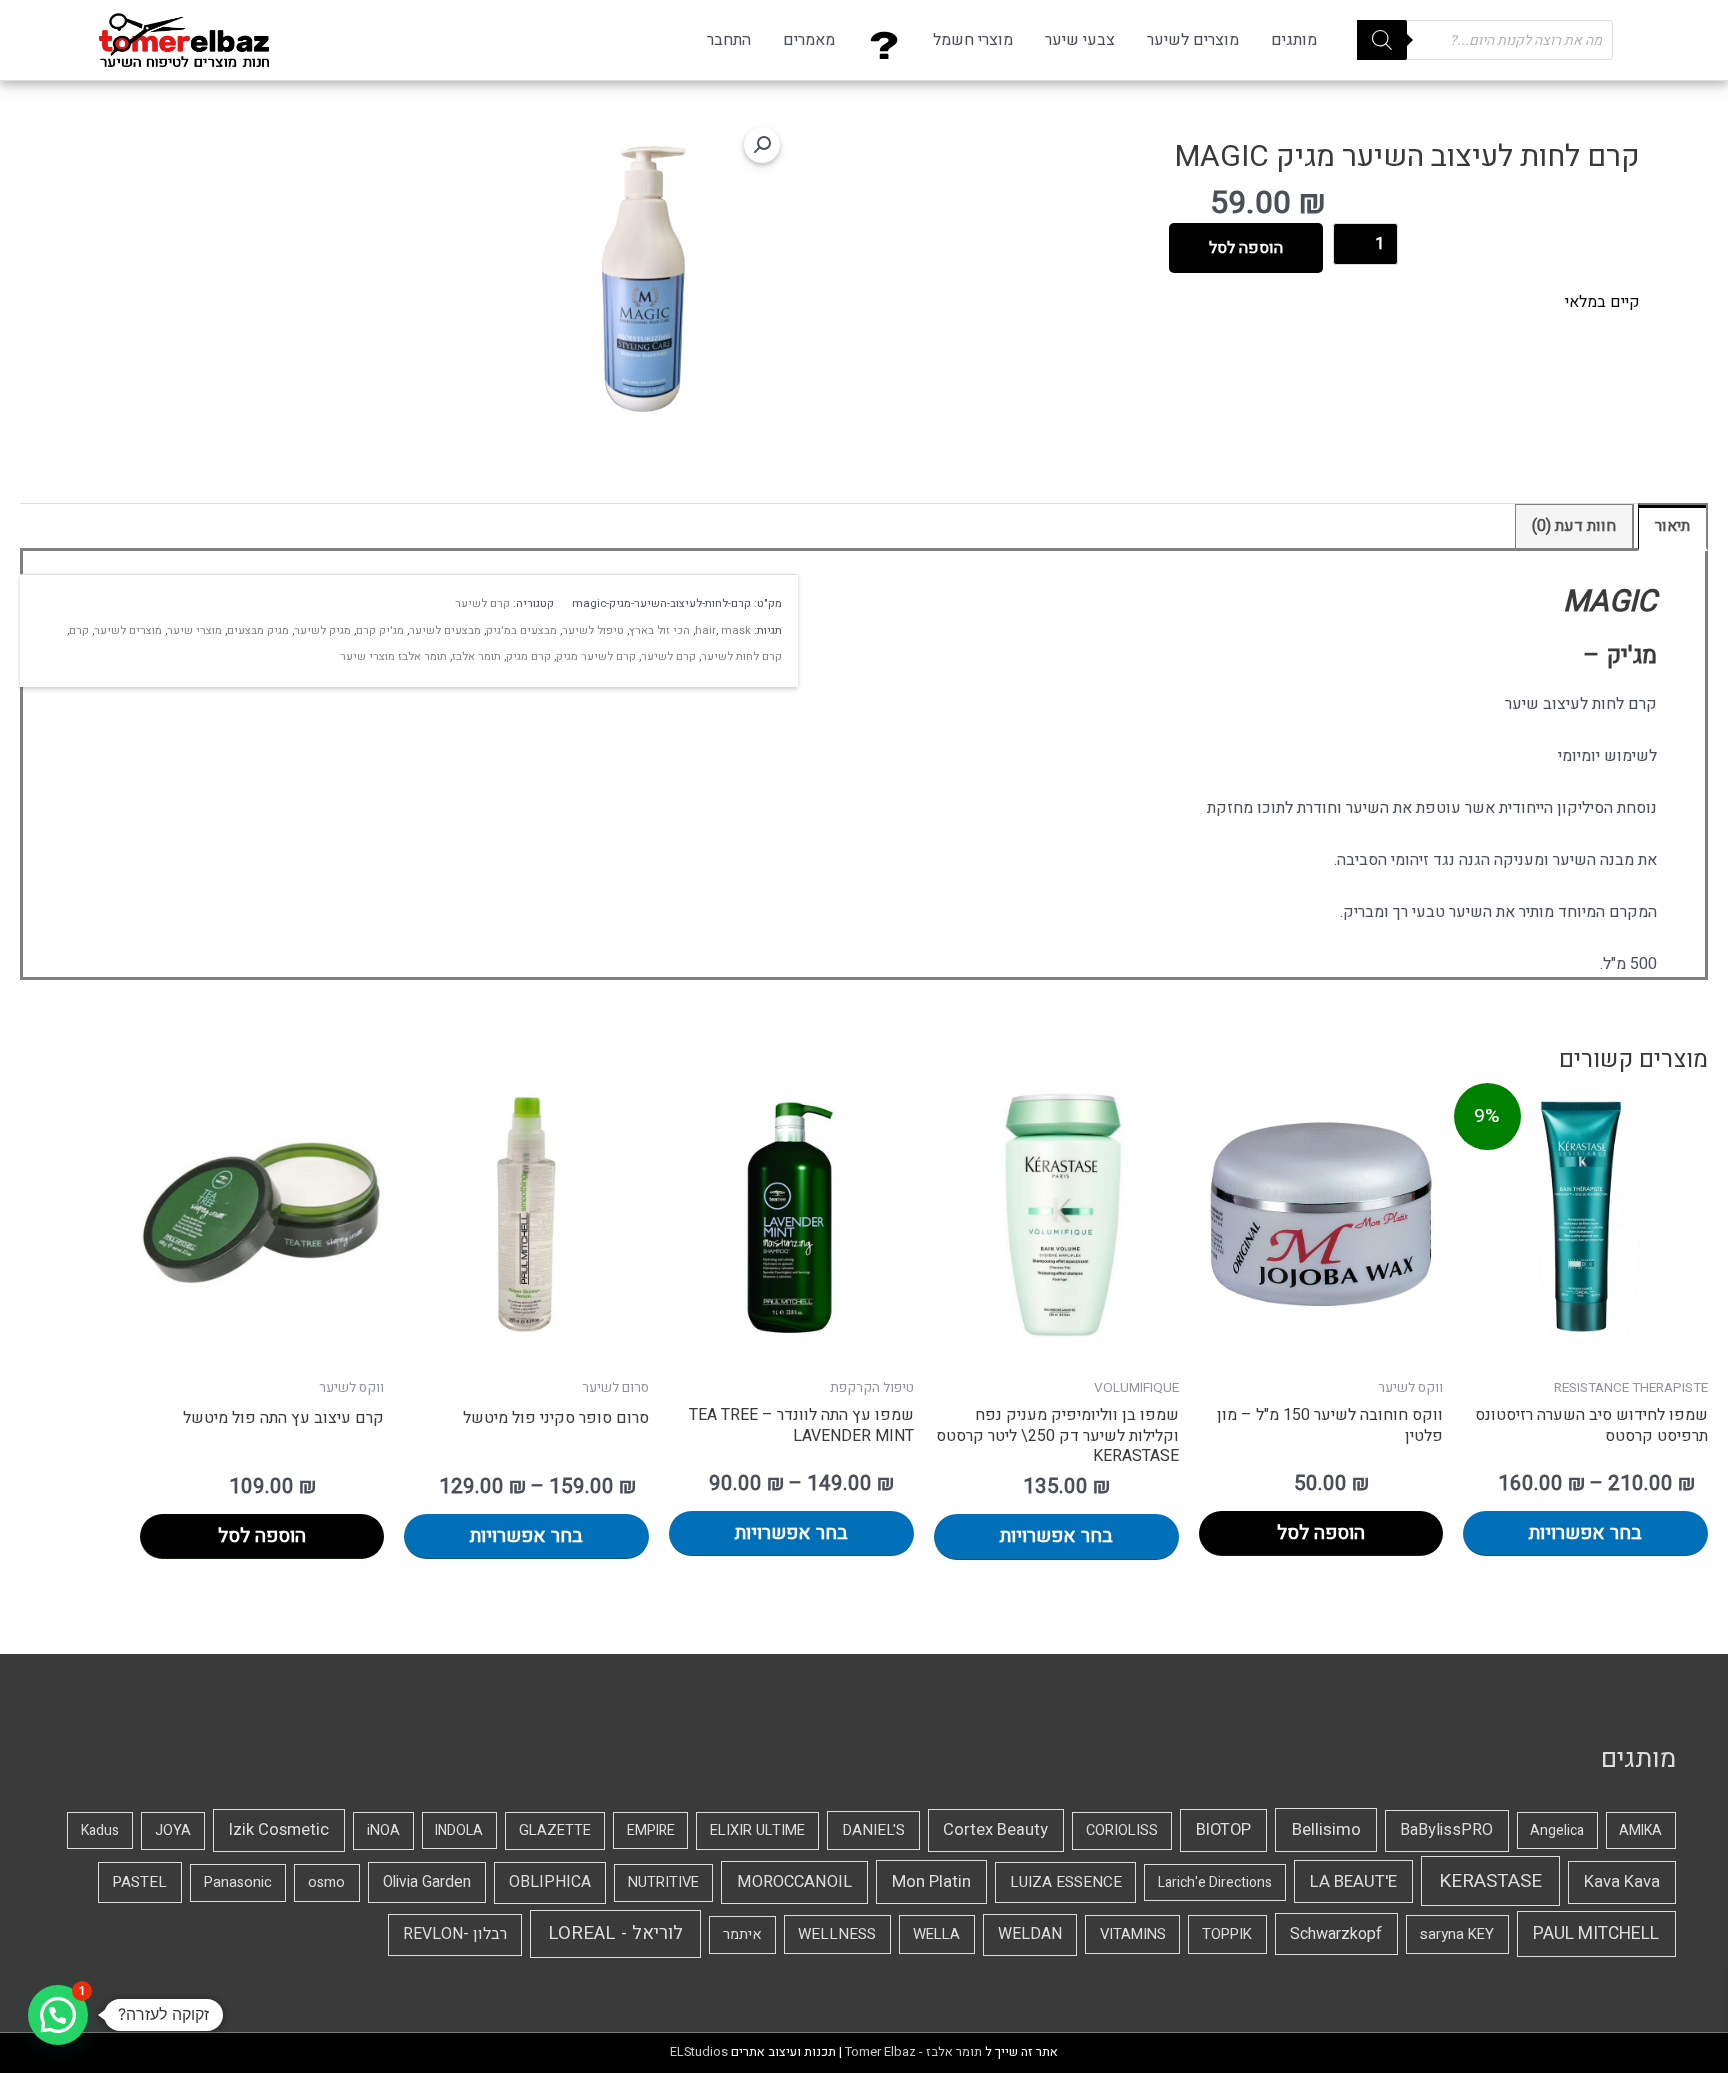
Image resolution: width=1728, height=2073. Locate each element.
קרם (79, 630)
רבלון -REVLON (455, 1934)
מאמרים (809, 40)
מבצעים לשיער (445, 630)
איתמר (742, 1934)
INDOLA (459, 1830)
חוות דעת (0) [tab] (1574, 526)
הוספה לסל (1246, 248)
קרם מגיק (528, 656)
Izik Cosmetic (279, 1830)
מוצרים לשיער (1193, 40)
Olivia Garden (427, 1882)
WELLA (936, 1934)
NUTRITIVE (663, 1882)
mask (736, 630)
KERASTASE (1490, 1881)
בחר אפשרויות (1585, 1533)
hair (705, 630)
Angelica (1557, 1830)
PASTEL (139, 1882)
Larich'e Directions (1215, 1882)
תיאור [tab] (1672, 526)
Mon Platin (931, 1881)
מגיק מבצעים (258, 630)
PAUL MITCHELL (1596, 1933)
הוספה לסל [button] (1321, 1533)
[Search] (1382, 40)
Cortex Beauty (995, 1830)
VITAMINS (1133, 1934)
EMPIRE (651, 1830)
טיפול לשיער (593, 630)
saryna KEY (1457, 1934)
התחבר (729, 40)
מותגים (1294, 40)
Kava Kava (1622, 1882)
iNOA (383, 1830)
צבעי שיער (1080, 40)
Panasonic (238, 1882)
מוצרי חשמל (973, 40)
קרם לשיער (482, 603)
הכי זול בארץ (659, 630)
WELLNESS (837, 1934)
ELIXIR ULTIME (757, 1830)
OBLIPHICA (550, 1882)
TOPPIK (1227, 1934)
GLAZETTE (555, 1830)
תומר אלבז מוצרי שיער (393, 656)
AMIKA (1640, 1830)
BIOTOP (1223, 1830)
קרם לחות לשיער (741, 656)
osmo (326, 1882)
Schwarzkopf (1336, 1934)
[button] (762, 145)
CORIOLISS (1122, 1830)
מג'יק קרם (380, 630)
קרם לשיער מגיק (596, 656)
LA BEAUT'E (1353, 1881)
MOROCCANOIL (794, 1882)
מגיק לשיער (322, 630)
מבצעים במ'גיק (521, 630)
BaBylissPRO (1446, 1830)
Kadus (100, 1830)
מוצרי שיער (194, 630)
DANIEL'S (873, 1830)
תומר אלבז (476, 656)
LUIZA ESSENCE (1066, 1882)
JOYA (173, 1830)
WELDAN (1030, 1934)
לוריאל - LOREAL (615, 1933)
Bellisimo (1326, 1829)
